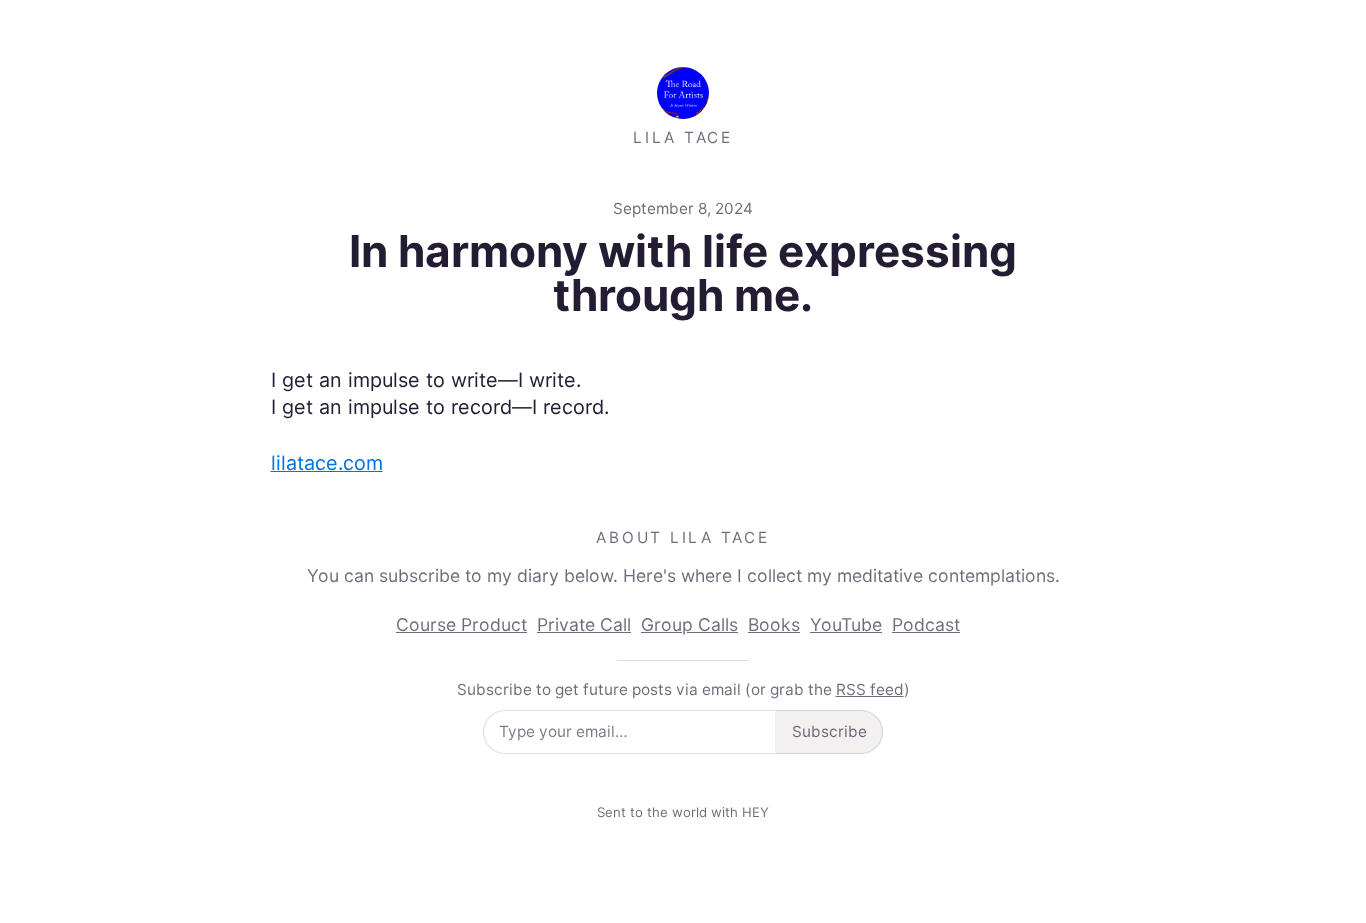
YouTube (846, 624)
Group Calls (689, 624)
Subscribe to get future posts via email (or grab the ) (683, 689)
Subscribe (829, 731)
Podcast (926, 624)
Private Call (584, 624)
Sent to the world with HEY (683, 812)
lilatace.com (327, 463)
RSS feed (870, 689)
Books (774, 624)
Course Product (461, 624)
